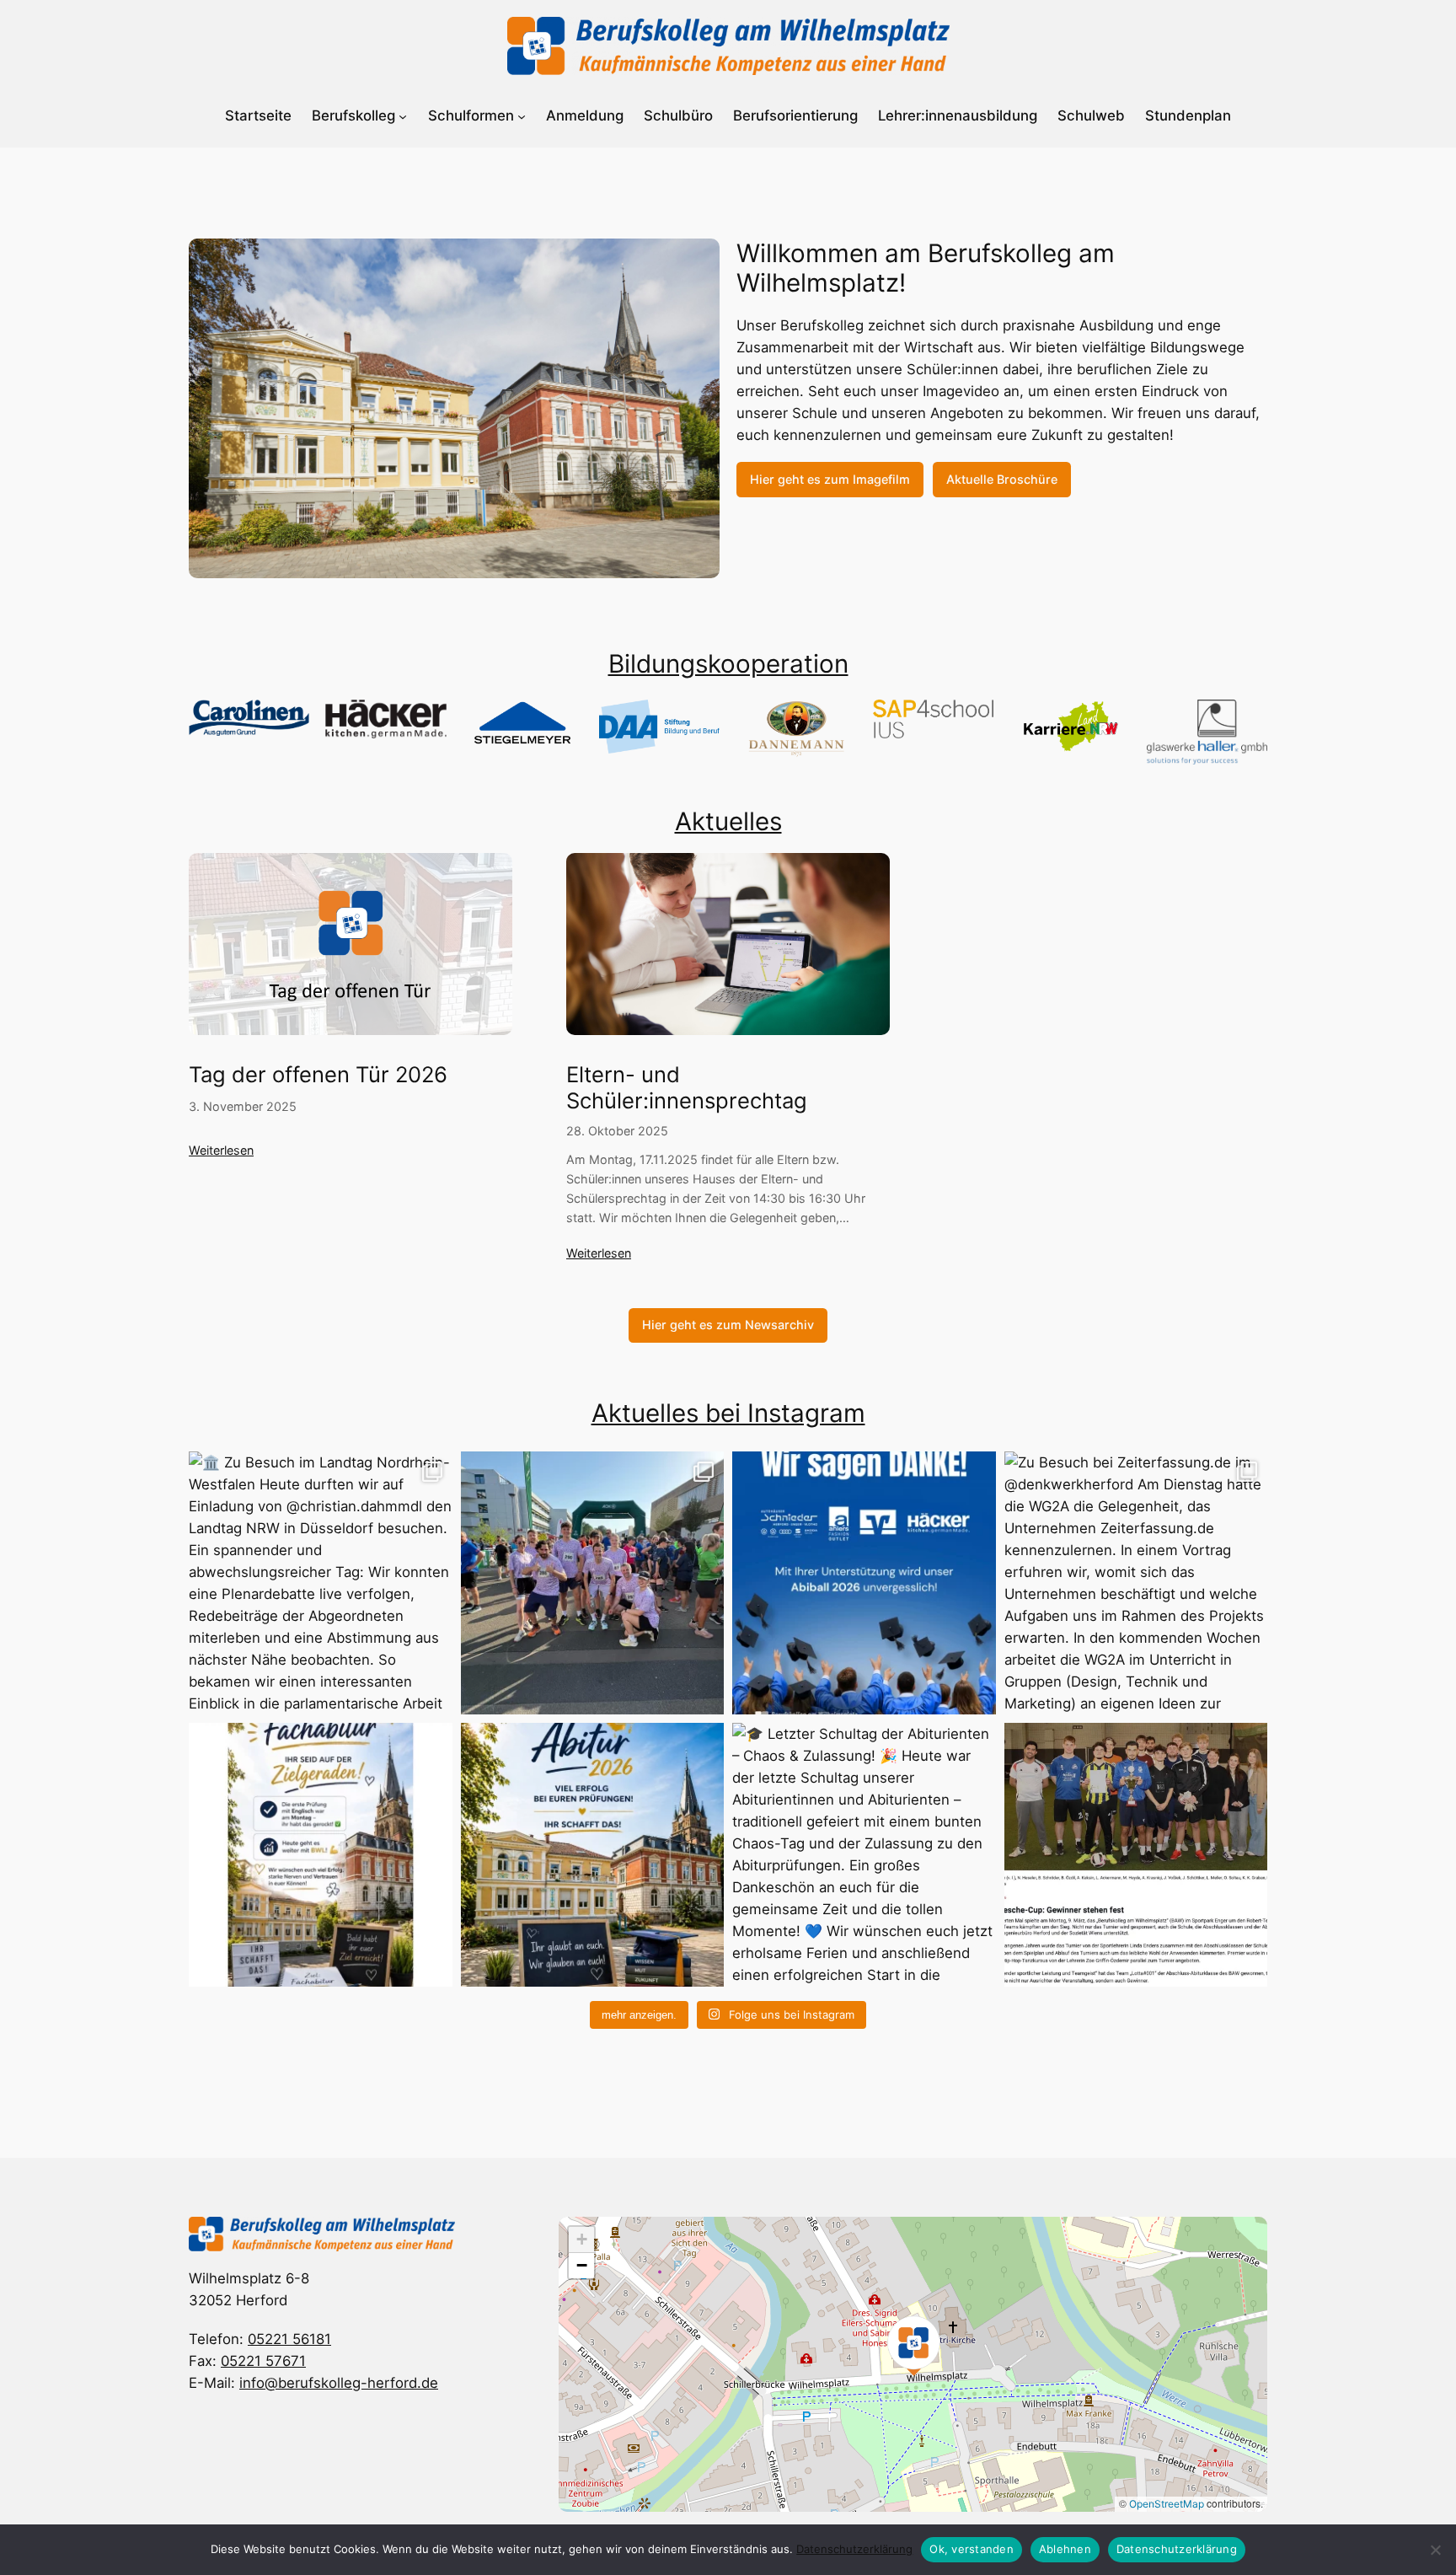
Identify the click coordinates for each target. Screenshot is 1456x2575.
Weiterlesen (221, 1150)
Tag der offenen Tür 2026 (318, 1075)
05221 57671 (263, 2361)
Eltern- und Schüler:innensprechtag (687, 1088)
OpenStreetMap (1167, 2504)
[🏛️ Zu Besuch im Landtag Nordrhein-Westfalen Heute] (321, 1583)
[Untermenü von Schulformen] (522, 116)
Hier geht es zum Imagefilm (830, 479)
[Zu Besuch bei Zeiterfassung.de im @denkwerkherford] (1136, 1583)
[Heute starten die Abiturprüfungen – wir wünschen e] (593, 1855)
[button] (914, 2345)
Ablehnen (1065, 2549)
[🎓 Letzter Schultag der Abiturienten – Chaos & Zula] (864, 1855)
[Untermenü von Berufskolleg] (403, 116)
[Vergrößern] (698, 260)
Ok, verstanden (972, 2549)
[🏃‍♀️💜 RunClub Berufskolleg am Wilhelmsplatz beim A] (593, 1583)
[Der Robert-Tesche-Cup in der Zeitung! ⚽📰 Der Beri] (1136, 1855)
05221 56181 (289, 2339)
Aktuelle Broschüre (1002, 479)
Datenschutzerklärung (854, 2549)
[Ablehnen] (1435, 2550)
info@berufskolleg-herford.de (339, 2383)
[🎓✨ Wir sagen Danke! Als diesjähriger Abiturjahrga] (864, 1583)
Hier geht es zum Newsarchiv (728, 1325)
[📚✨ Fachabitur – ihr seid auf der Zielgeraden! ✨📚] (321, 1855)
